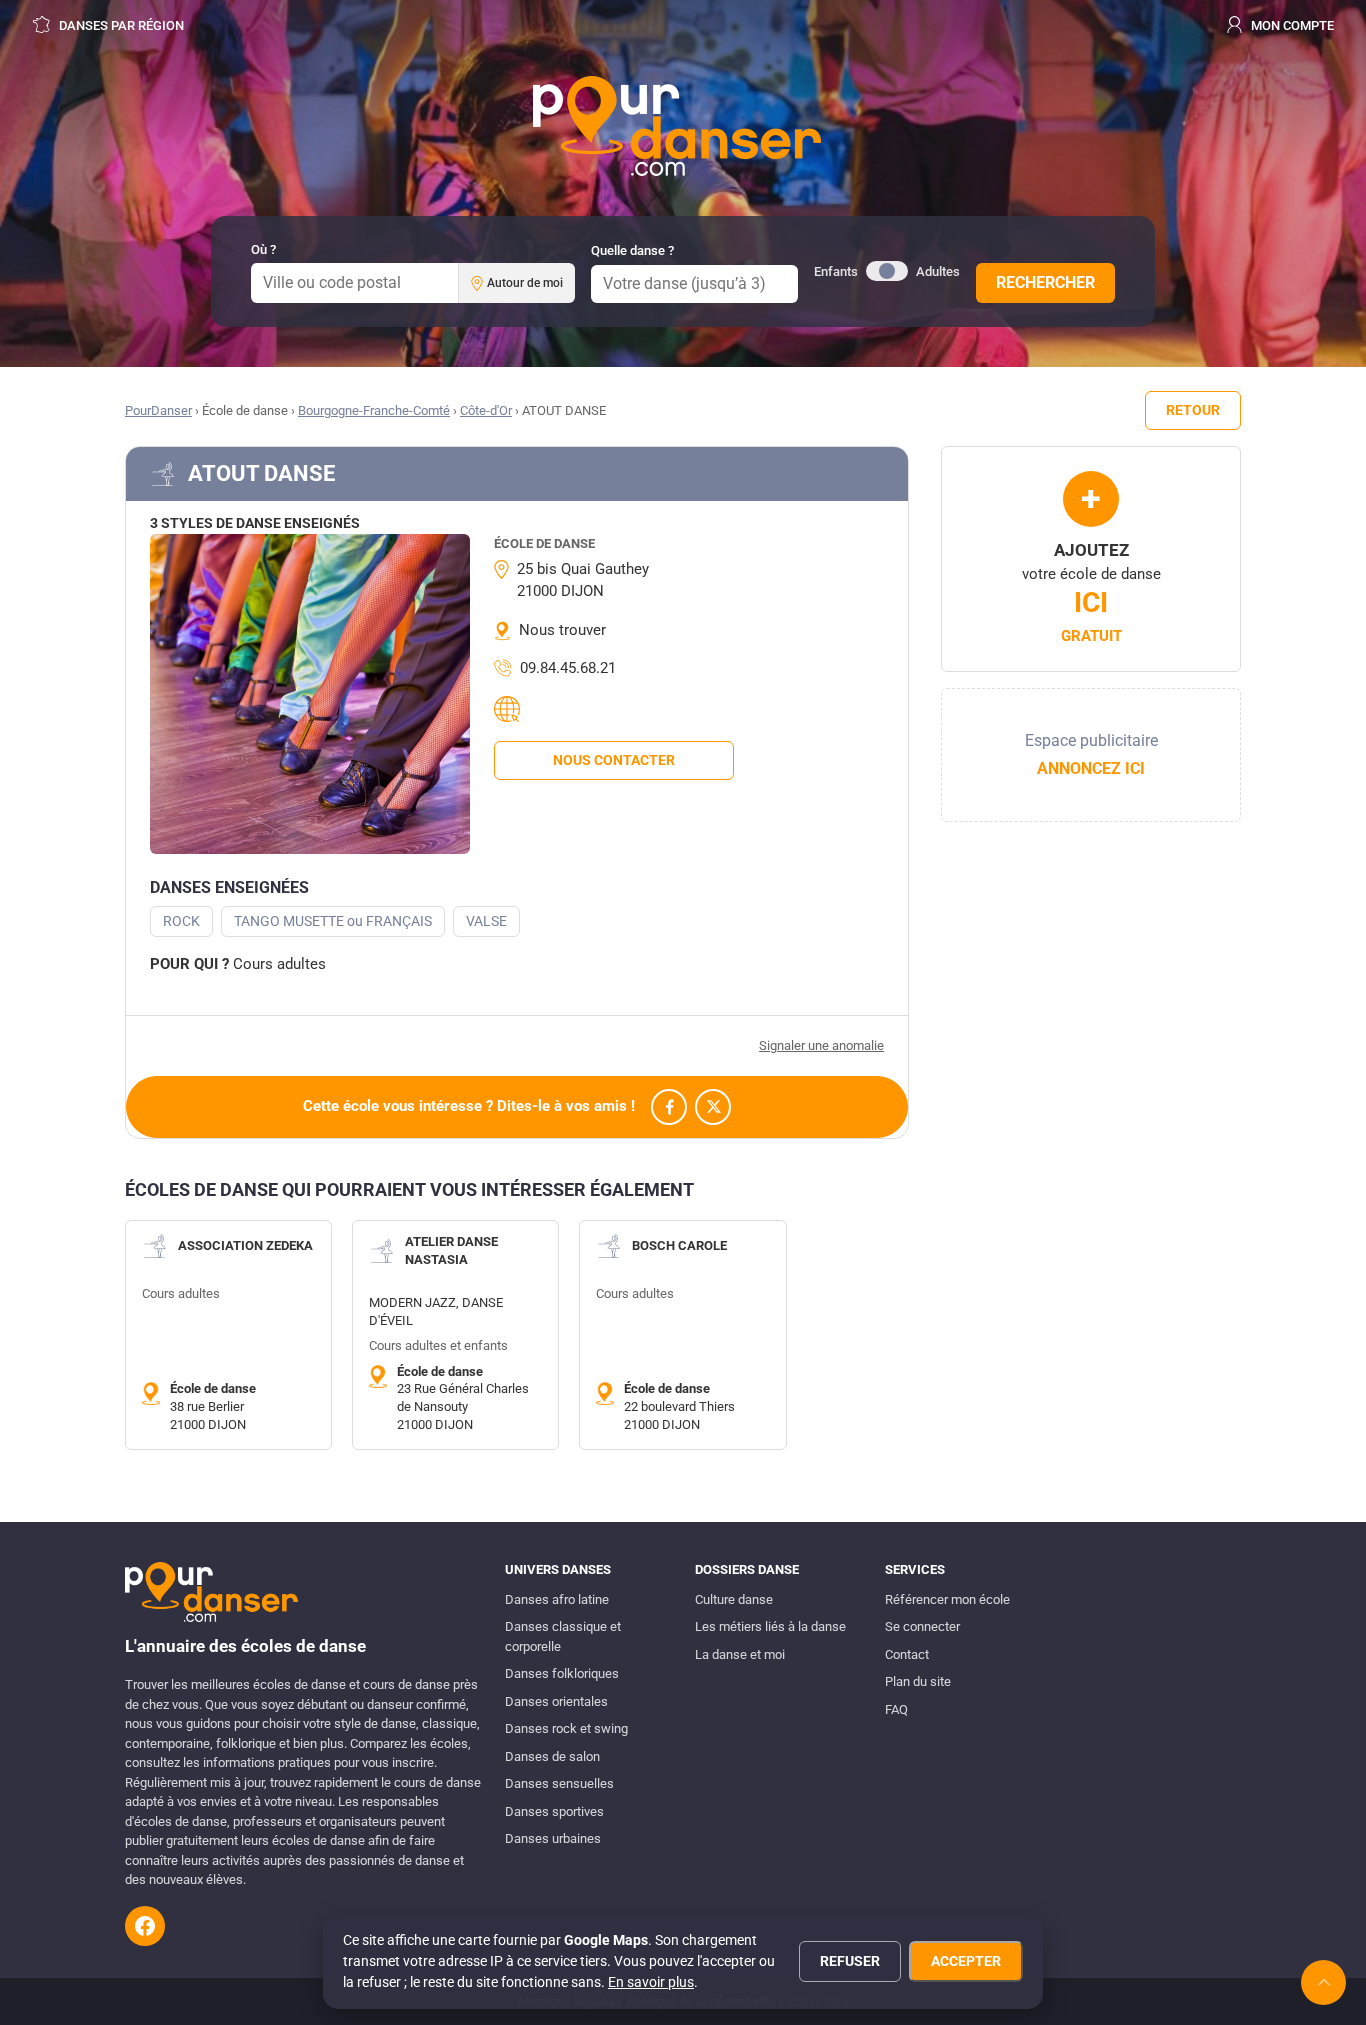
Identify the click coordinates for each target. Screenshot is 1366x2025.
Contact (907, 1654)
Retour (1193, 410)
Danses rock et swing (566, 1728)
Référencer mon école (947, 1599)
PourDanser (158, 410)
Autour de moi (525, 283)
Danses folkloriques (562, 1673)
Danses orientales (556, 1701)
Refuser (850, 1961)
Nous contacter (614, 760)
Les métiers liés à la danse (770, 1626)
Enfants (836, 271)
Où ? (263, 249)
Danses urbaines (553, 1838)
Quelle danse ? (632, 250)
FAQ (896, 1709)
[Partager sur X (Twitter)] (713, 1107)
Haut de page (1323, 1982)
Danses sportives (554, 1811)
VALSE (486, 921)
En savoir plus (651, 1982)
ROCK (181, 921)
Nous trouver (562, 630)
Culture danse (734, 1599)
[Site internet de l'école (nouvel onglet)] (510, 709)
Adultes (938, 271)
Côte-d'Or (486, 410)
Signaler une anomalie (821, 1045)
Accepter (966, 1961)
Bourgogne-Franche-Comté (374, 410)
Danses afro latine (557, 1599)
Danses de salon (552, 1756)
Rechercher (1045, 282)
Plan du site (918, 1681)
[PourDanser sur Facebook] (145, 1926)
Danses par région (120, 25)
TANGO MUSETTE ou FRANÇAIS (333, 921)
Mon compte (1291, 25)
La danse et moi (740, 1654)
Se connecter (922, 1626)
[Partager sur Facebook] (669, 1107)
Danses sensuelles (559, 1783)
